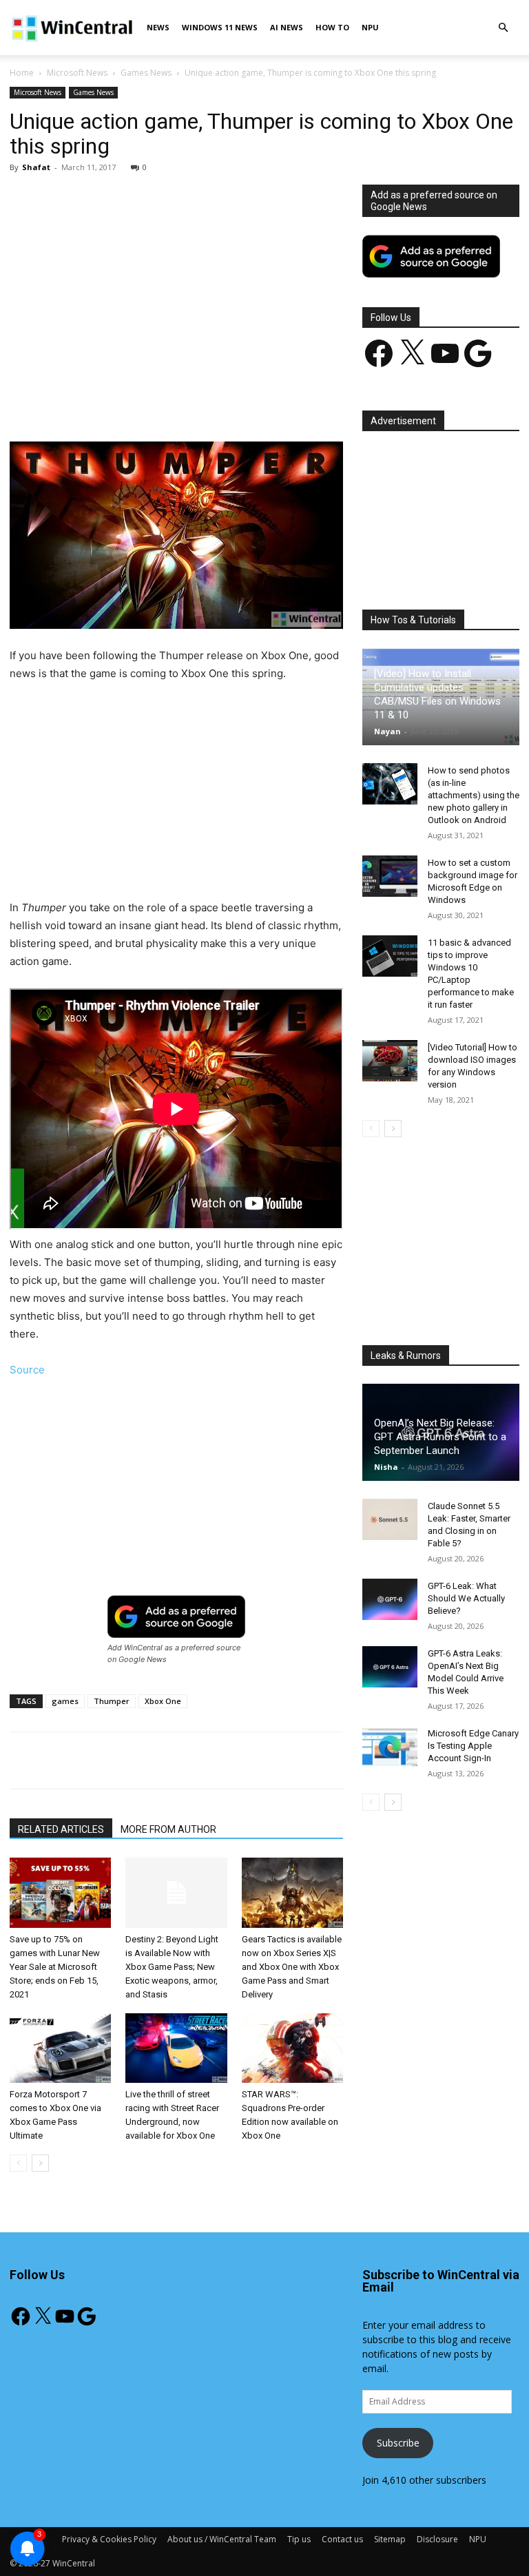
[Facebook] (107, 402)
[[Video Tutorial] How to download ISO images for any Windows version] (390, 1061)
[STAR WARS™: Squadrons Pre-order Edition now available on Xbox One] (292, 2048)
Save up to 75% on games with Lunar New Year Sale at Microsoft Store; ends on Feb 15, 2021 (55, 1967)
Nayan (387, 731)
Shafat (36, 167)
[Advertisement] (176, 287)
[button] (503, 28)
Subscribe (398, 2443)
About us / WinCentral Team (222, 2539)
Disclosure (437, 2539)
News (158, 27)
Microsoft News (77, 73)
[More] (329, 402)
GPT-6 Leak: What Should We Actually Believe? (466, 1598)
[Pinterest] (170, 402)
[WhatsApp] (202, 402)
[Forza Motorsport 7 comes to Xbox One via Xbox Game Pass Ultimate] (60, 2048)
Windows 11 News (220, 27)
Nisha (386, 1467)
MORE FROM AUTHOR (168, 1829)
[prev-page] (18, 2163)
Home (22, 73)
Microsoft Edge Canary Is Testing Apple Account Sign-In (473, 1746)
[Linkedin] (234, 402)
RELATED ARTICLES (61, 1829)
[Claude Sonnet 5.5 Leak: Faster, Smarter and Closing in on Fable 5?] (390, 1519)
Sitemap (390, 2539)
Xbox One (163, 1701)
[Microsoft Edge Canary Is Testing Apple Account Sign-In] (390, 1747)
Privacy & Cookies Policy (109, 2539)
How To (332, 27)
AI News (287, 27)
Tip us (299, 2539)
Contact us (342, 2539)
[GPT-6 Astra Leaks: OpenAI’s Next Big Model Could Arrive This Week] (390, 1667)
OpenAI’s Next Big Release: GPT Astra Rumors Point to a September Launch (440, 1437)
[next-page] (40, 2163)
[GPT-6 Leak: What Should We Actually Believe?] (390, 1599)
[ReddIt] (265, 402)
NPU (370, 27)
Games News (146, 73)
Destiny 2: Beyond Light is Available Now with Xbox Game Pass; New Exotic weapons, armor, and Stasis (172, 1967)
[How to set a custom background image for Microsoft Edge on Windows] (390, 876)
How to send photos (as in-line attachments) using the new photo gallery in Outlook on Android (474, 795)
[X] (138, 402)
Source (27, 1370)
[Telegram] (297, 402)
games (65, 1701)
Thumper (112, 1701)
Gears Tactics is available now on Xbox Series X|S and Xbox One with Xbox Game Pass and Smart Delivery (292, 1967)
